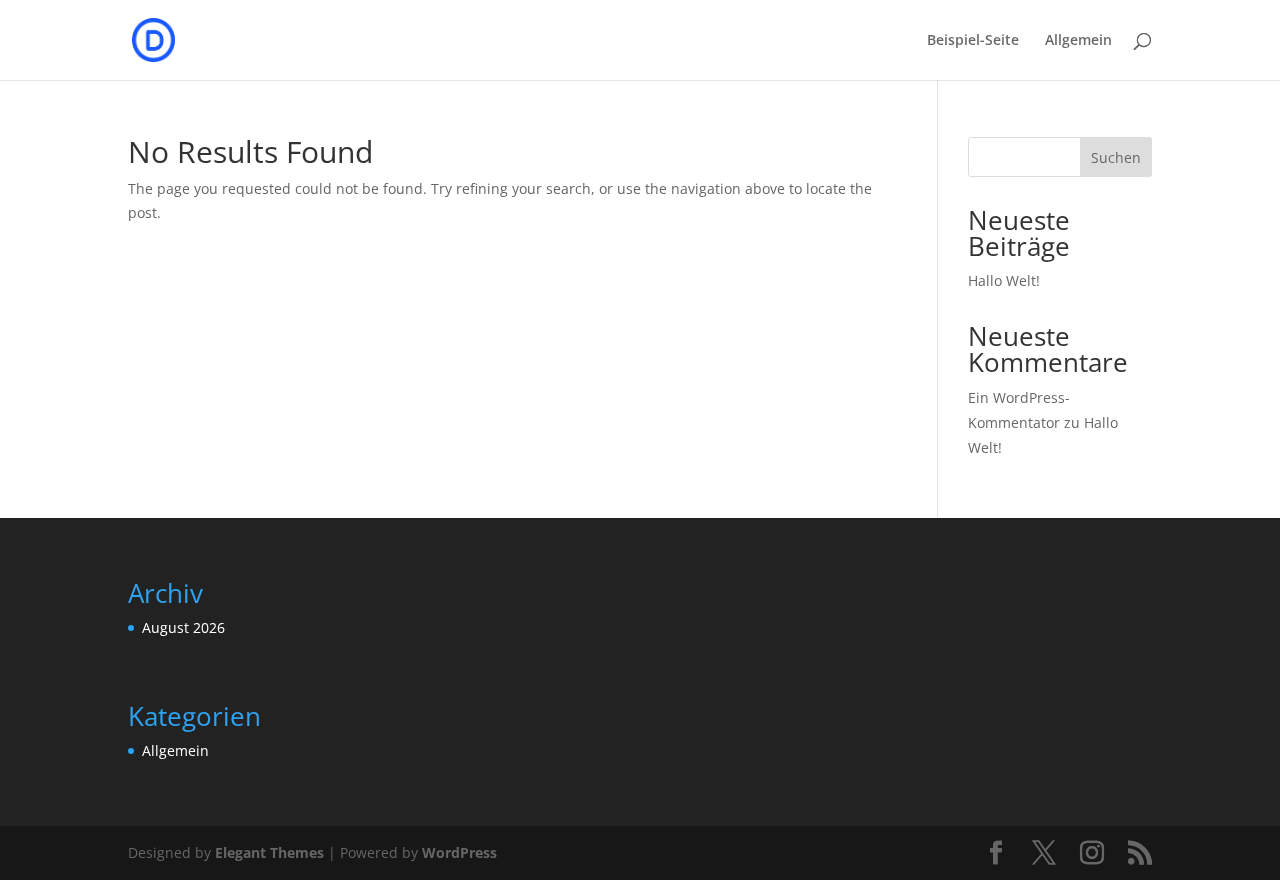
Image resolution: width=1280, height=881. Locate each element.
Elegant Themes (269, 852)
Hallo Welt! (1004, 280)
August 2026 (183, 627)
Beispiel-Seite (973, 41)
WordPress (459, 852)
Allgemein (1078, 41)
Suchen (1116, 157)
